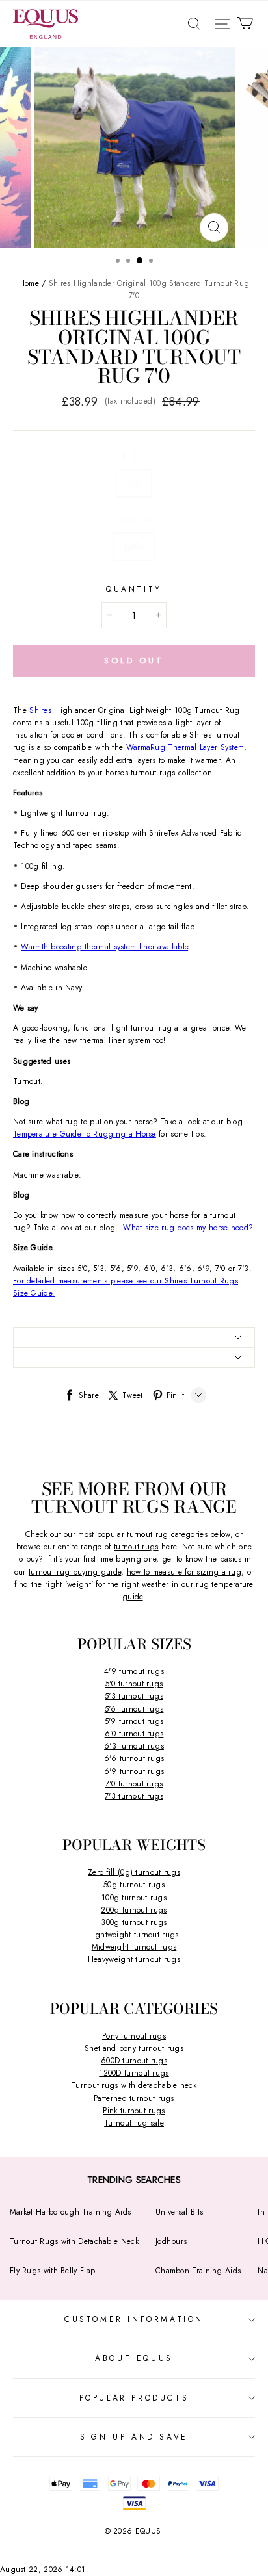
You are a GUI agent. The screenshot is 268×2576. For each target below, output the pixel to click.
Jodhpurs (171, 2241)
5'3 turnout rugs (134, 1696)
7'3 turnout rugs (134, 1796)
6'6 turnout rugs (134, 1758)
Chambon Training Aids (198, 2271)
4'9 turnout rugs (134, 1671)
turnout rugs (136, 1547)
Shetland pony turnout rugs (134, 2048)
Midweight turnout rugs (134, 1947)
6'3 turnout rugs (134, 1746)
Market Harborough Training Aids (70, 2212)
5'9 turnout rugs (134, 1721)
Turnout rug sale (134, 2123)
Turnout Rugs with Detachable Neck (74, 2241)
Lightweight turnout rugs (134, 1935)
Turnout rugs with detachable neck (134, 2085)
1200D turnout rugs (134, 2073)
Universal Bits (179, 2212)
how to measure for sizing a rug (184, 1572)
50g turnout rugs (134, 1885)
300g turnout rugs (134, 1922)
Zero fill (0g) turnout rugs (134, 1872)
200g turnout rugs (134, 1910)
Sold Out (134, 661)
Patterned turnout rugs (134, 2098)
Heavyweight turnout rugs (134, 1959)
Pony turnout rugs (134, 2036)
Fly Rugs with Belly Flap (52, 2271)
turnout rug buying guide (75, 1572)
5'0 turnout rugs (134, 1684)
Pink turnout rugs (134, 2111)
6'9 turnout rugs (134, 1771)
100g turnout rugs (134, 1898)
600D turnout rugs (134, 2061)
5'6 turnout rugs (134, 1709)
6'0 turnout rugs (134, 1734)
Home (29, 283)
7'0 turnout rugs (134, 1784)
